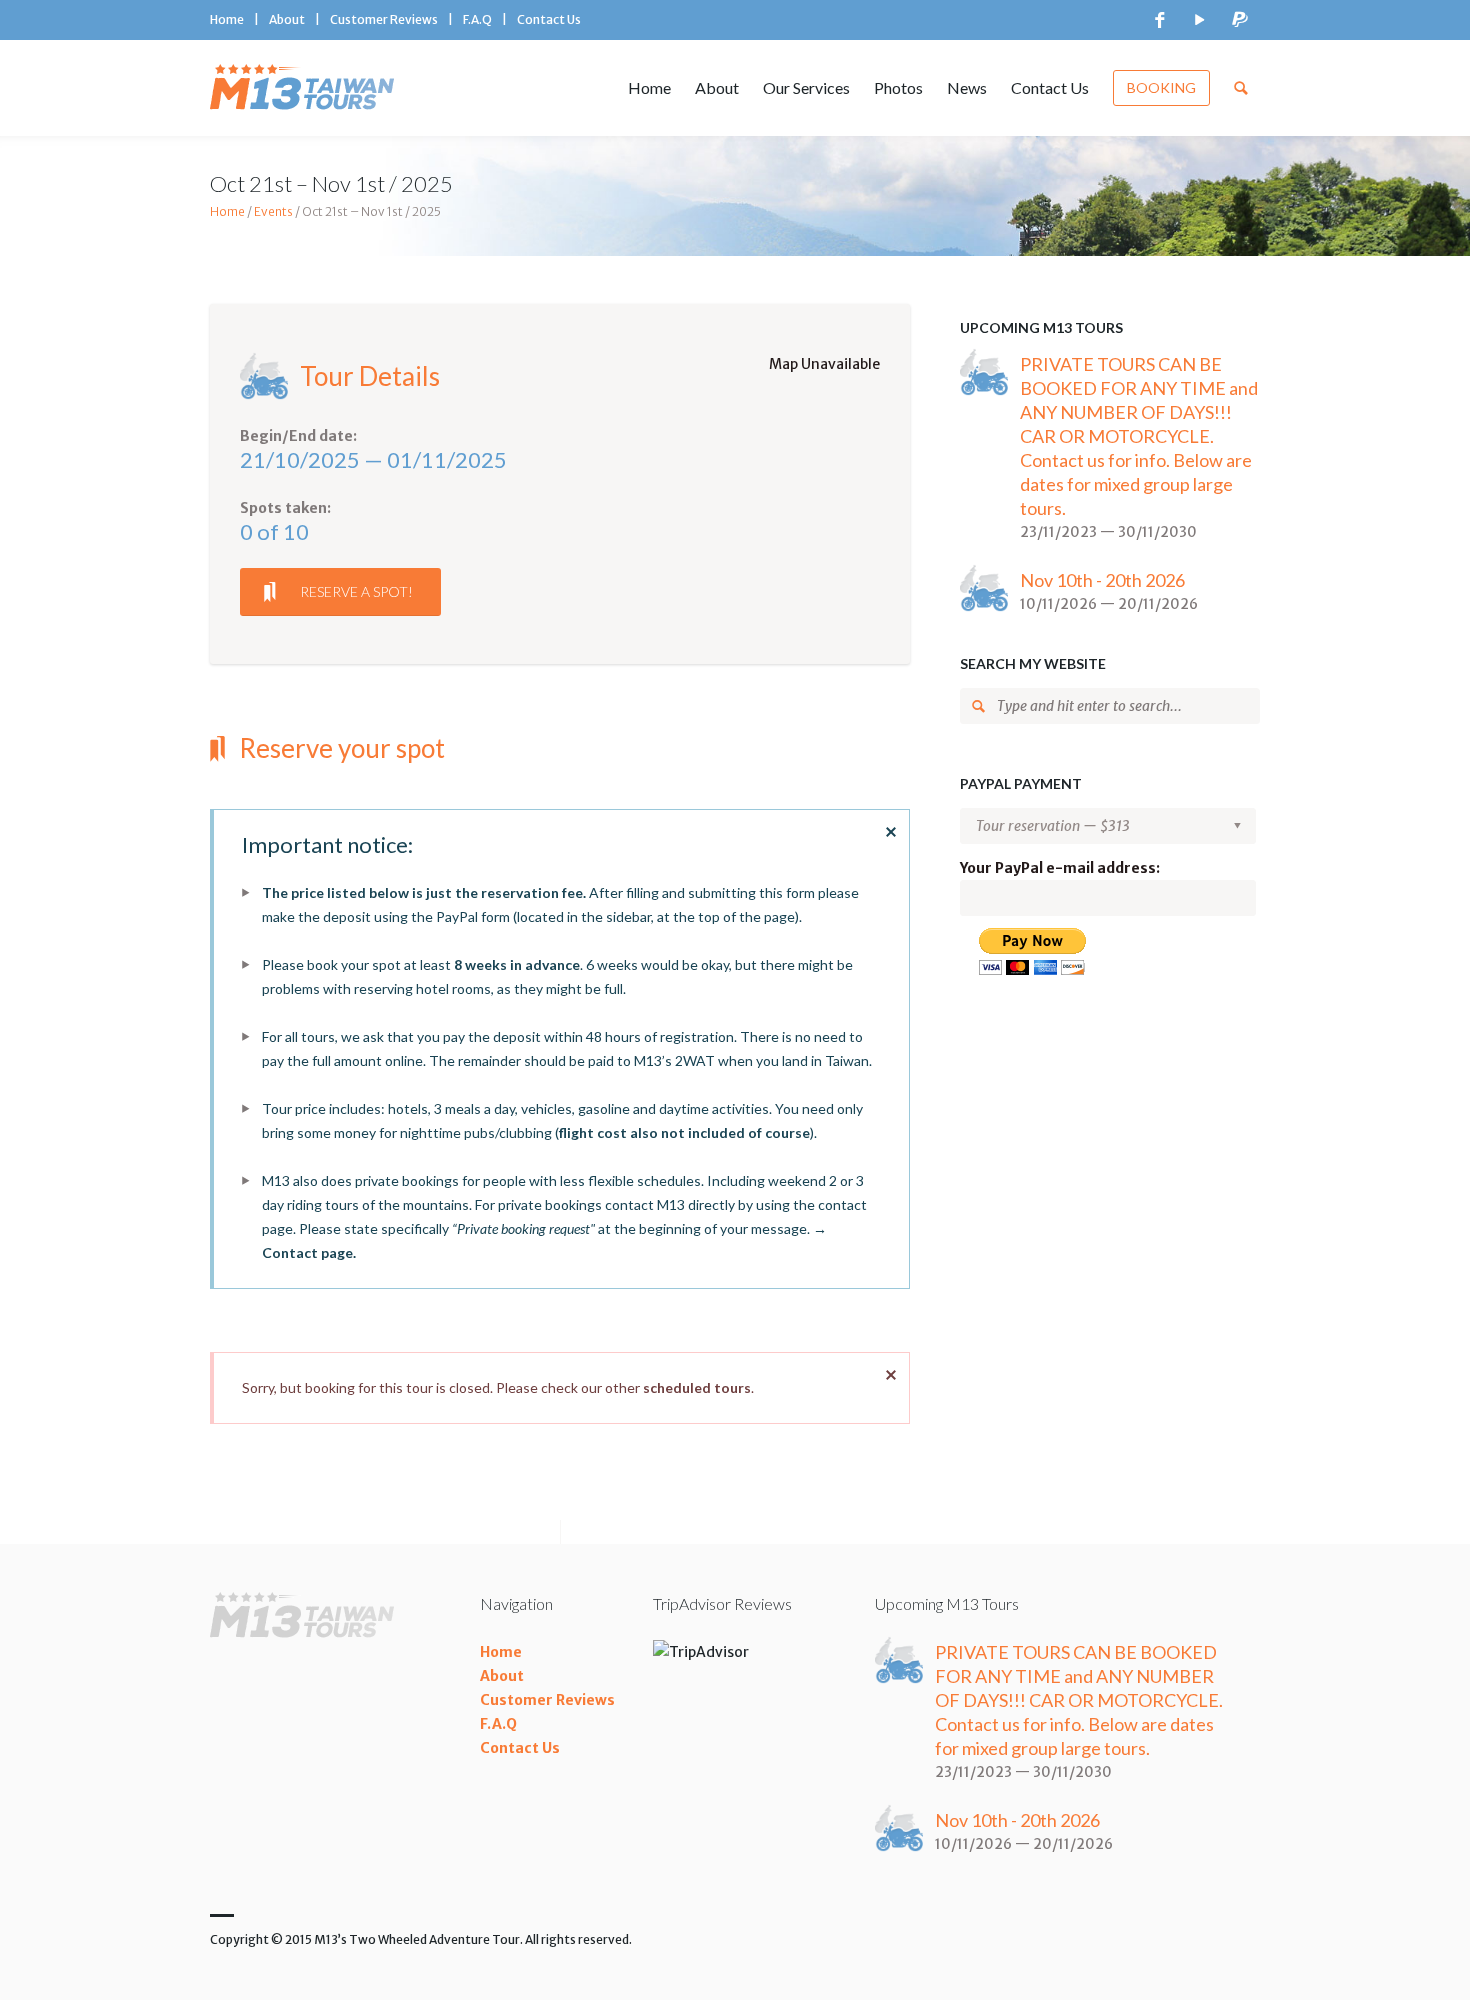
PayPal (1240, 20)
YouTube (1200, 20)
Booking (1161, 87)
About (287, 19)
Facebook (1160, 20)
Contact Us (549, 19)
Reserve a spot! (356, 591)
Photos (898, 87)
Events (273, 211)
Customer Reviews (384, 19)
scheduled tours (697, 1387)
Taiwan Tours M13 (307, 88)
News (967, 87)
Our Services (806, 87)
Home (227, 19)
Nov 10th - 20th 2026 (1102, 580)
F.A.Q (477, 19)
